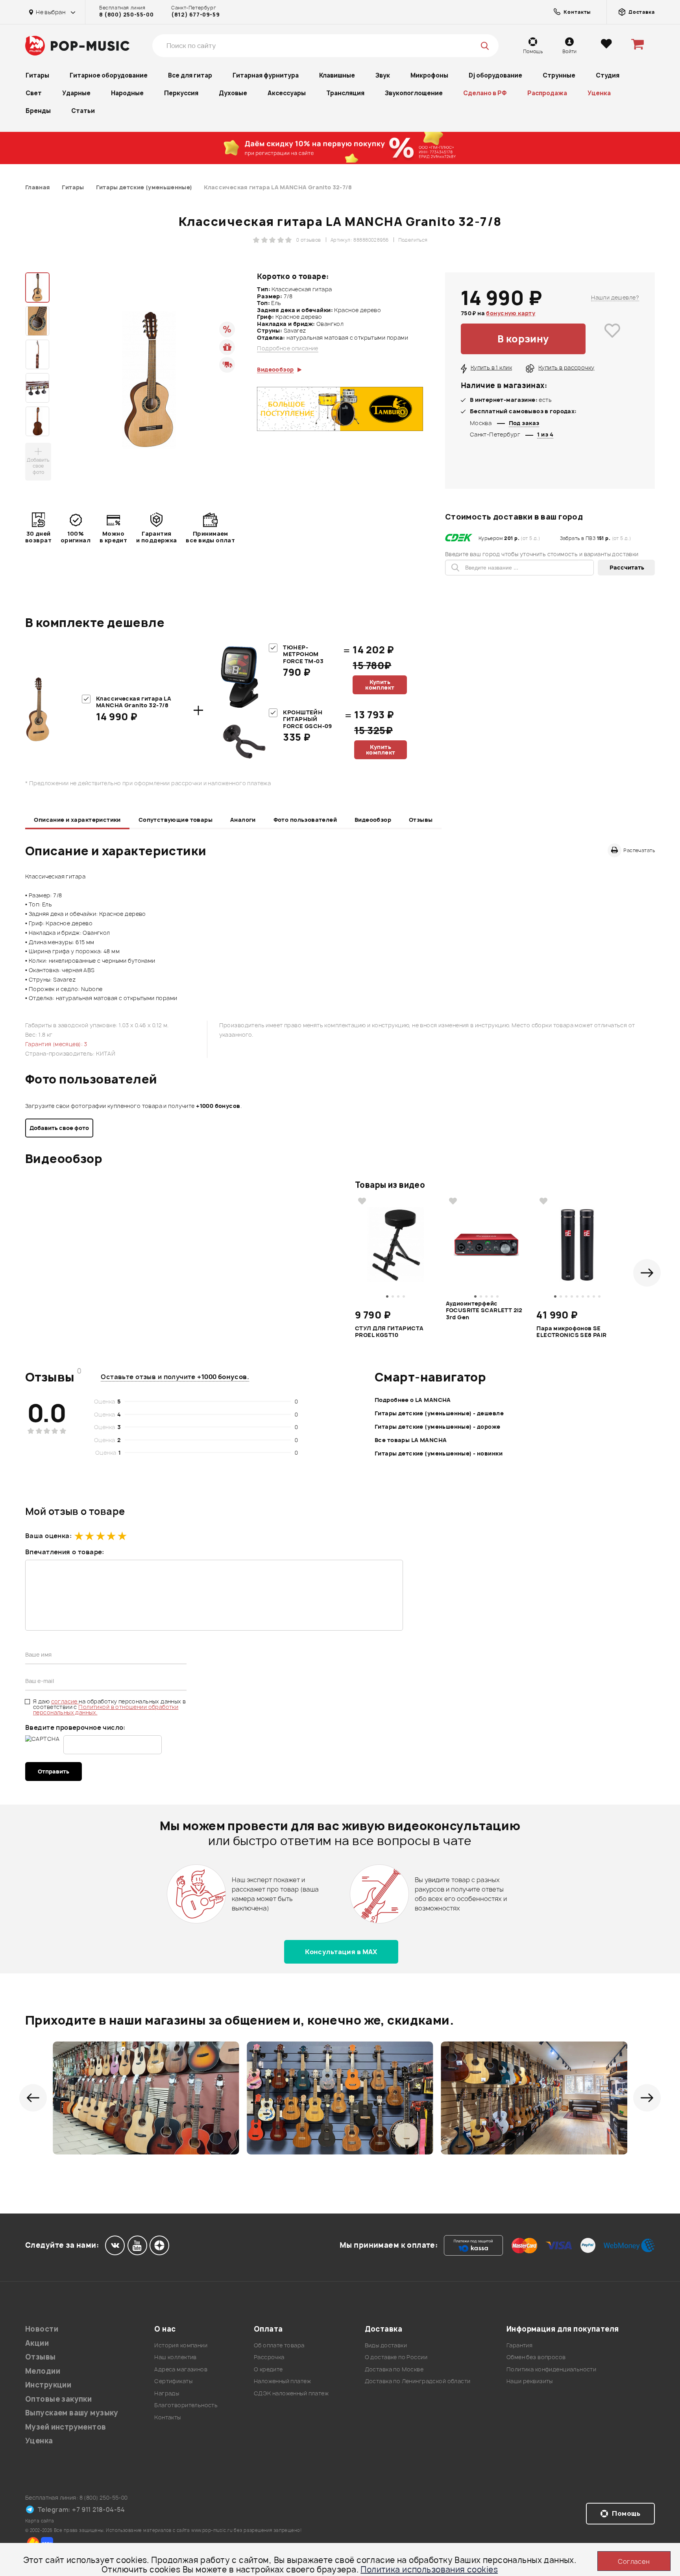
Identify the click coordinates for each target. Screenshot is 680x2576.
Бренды (38, 111)
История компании (181, 2345)
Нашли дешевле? (615, 297)
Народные (127, 93)
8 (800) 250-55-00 (126, 15)
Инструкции (48, 2385)
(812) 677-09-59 (195, 15)
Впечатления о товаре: (65, 1552)
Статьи (83, 111)
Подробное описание (288, 348)
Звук (383, 75)
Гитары (37, 75)
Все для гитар (190, 75)
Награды (167, 2393)
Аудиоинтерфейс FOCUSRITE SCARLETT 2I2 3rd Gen (484, 1310)
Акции (37, 2343)
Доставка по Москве (394, 2369)
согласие (65, 1701)
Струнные (559, 75)
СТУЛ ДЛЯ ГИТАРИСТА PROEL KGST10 (389, 1332)
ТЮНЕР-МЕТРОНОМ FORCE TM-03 (303, 654)
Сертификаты (173, 2381)
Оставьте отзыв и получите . (175, 1377)
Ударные (76, 93)
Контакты (167, 2417)
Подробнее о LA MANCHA (413, 1400)
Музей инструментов (66, 2427)
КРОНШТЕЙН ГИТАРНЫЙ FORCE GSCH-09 (307, 719)
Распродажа (547, 93)
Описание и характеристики (77, 820)
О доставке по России (396, 2357)
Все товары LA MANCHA (411, 1440)
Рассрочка (269, 2357)
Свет (34, 93)
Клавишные (337, 75)
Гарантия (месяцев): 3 (56, 1044)
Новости (42, 2329)
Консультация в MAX (341, 1952)
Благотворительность (186, 2405)
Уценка (599, 93)
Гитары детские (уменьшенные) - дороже (438, 1427)
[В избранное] (612, 339)
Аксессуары (287, 93)
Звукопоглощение (414, 93)
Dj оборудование (495, 75)
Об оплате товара (279, 2345)
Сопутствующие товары (176, 820)
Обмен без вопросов (536, 2357)
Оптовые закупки (58, 2399)
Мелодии (43, 2371)
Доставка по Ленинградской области (418, 2381)
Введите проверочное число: (75, 1727)
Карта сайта (40, 2521)
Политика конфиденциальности (551, 2369)
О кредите (268, 2369)
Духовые (233, 93)
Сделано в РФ (485, 93)
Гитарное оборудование (109, 75)
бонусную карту (511, 313)
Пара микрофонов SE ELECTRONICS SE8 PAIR (571, 1332)
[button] (647, 1273)
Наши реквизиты (530, 2381)
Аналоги (243, 820)
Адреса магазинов (181, 2369)
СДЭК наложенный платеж (291, 2393)
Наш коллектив (175, 2357)
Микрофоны (429, 75)
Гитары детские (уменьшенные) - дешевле (439, 1413)
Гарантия (519, 2345)
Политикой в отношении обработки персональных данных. (106, 1710)
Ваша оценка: (48, 1536)
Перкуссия (181, 93)
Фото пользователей (305, 820)
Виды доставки (386, 2345)
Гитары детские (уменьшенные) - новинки (439, 1453)
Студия (608, 75)
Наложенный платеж (282, 2381)
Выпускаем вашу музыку (72, 2413)
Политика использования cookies (429, 2570)
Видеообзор (373, 820)
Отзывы (421, 820)
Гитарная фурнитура (266, 75)
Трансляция (345, 93)
